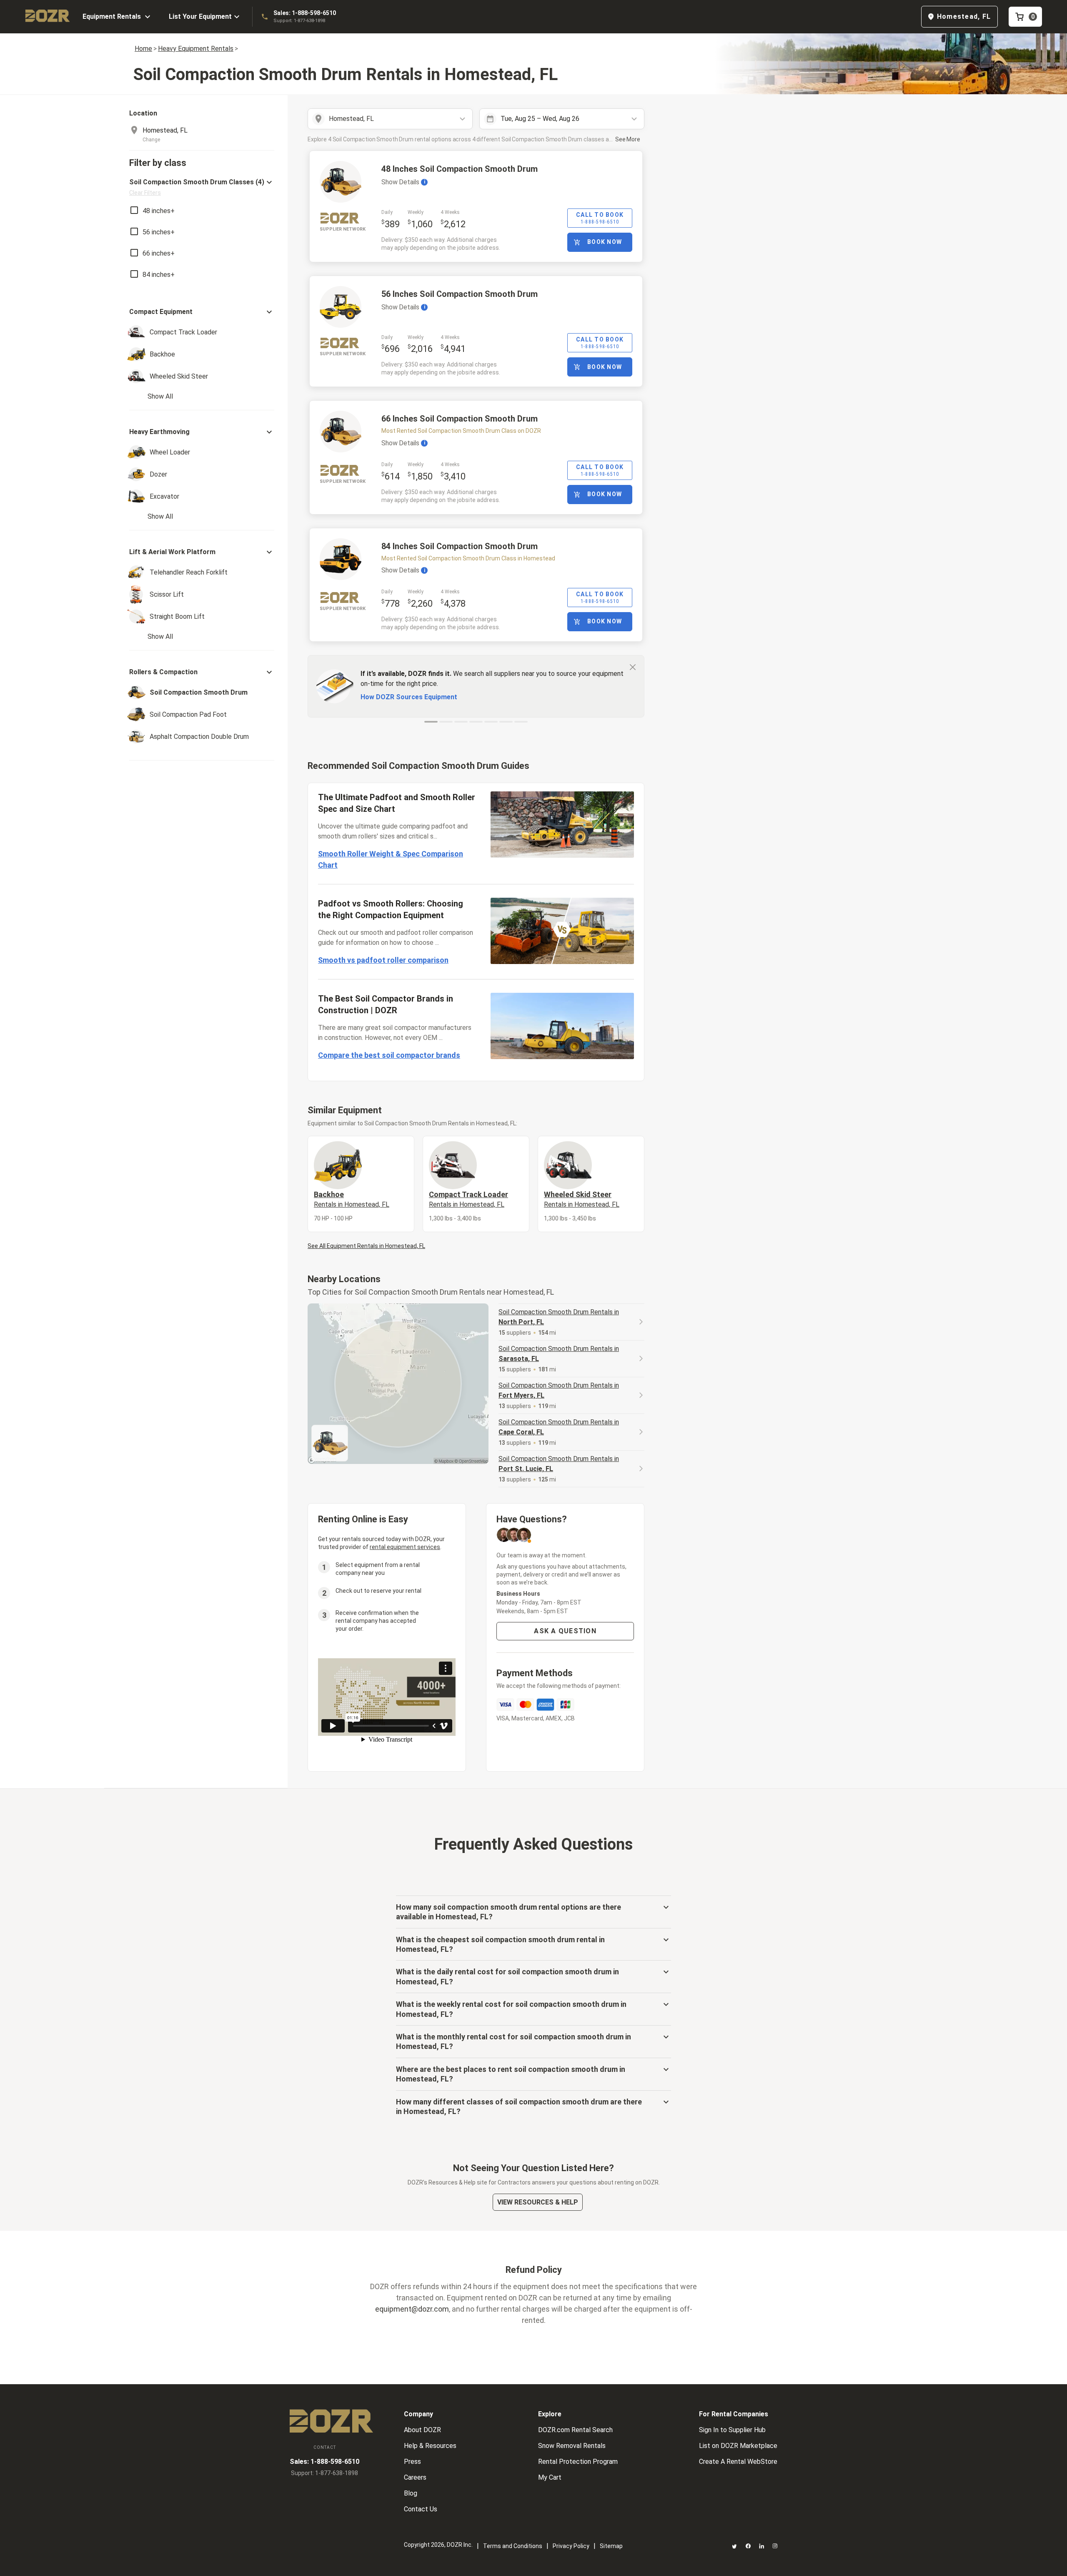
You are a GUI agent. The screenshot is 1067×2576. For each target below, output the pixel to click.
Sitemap (611, 2546)
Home (143, 49)
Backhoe (352, 1199)
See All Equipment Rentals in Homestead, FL (366, 1246)
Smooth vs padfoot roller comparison (383, 960)
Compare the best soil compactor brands (389, 1055)
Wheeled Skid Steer (582, 1199)
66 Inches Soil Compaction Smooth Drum (460, 419)
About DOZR (422, 2430)
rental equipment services (405, 1547)
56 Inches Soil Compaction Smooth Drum (460, 294)
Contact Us (421, 2509)
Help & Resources (430, 2446)
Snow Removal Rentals (572, 2446)
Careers (415, 2477)
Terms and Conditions (513, 2546)
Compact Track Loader (468, 1199)
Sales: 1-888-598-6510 (305, 13)
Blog (411, 2493)
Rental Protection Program (578, 2462)
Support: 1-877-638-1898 (299, 21)
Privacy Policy (571, 2546)
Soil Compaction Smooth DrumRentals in (559, 1317)
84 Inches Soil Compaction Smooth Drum (460, 546)
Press (412, 2462)
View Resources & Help (538, 2202)
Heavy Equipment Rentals (196, 49)
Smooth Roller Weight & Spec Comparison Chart (391, 859)
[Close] (633, 667)
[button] (202, 187)
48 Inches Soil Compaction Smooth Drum (460, 169)
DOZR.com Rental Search (575, 2430)
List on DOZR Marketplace (738, 2446)
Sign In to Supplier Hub (732, 2430)
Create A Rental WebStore (738, 2462)
